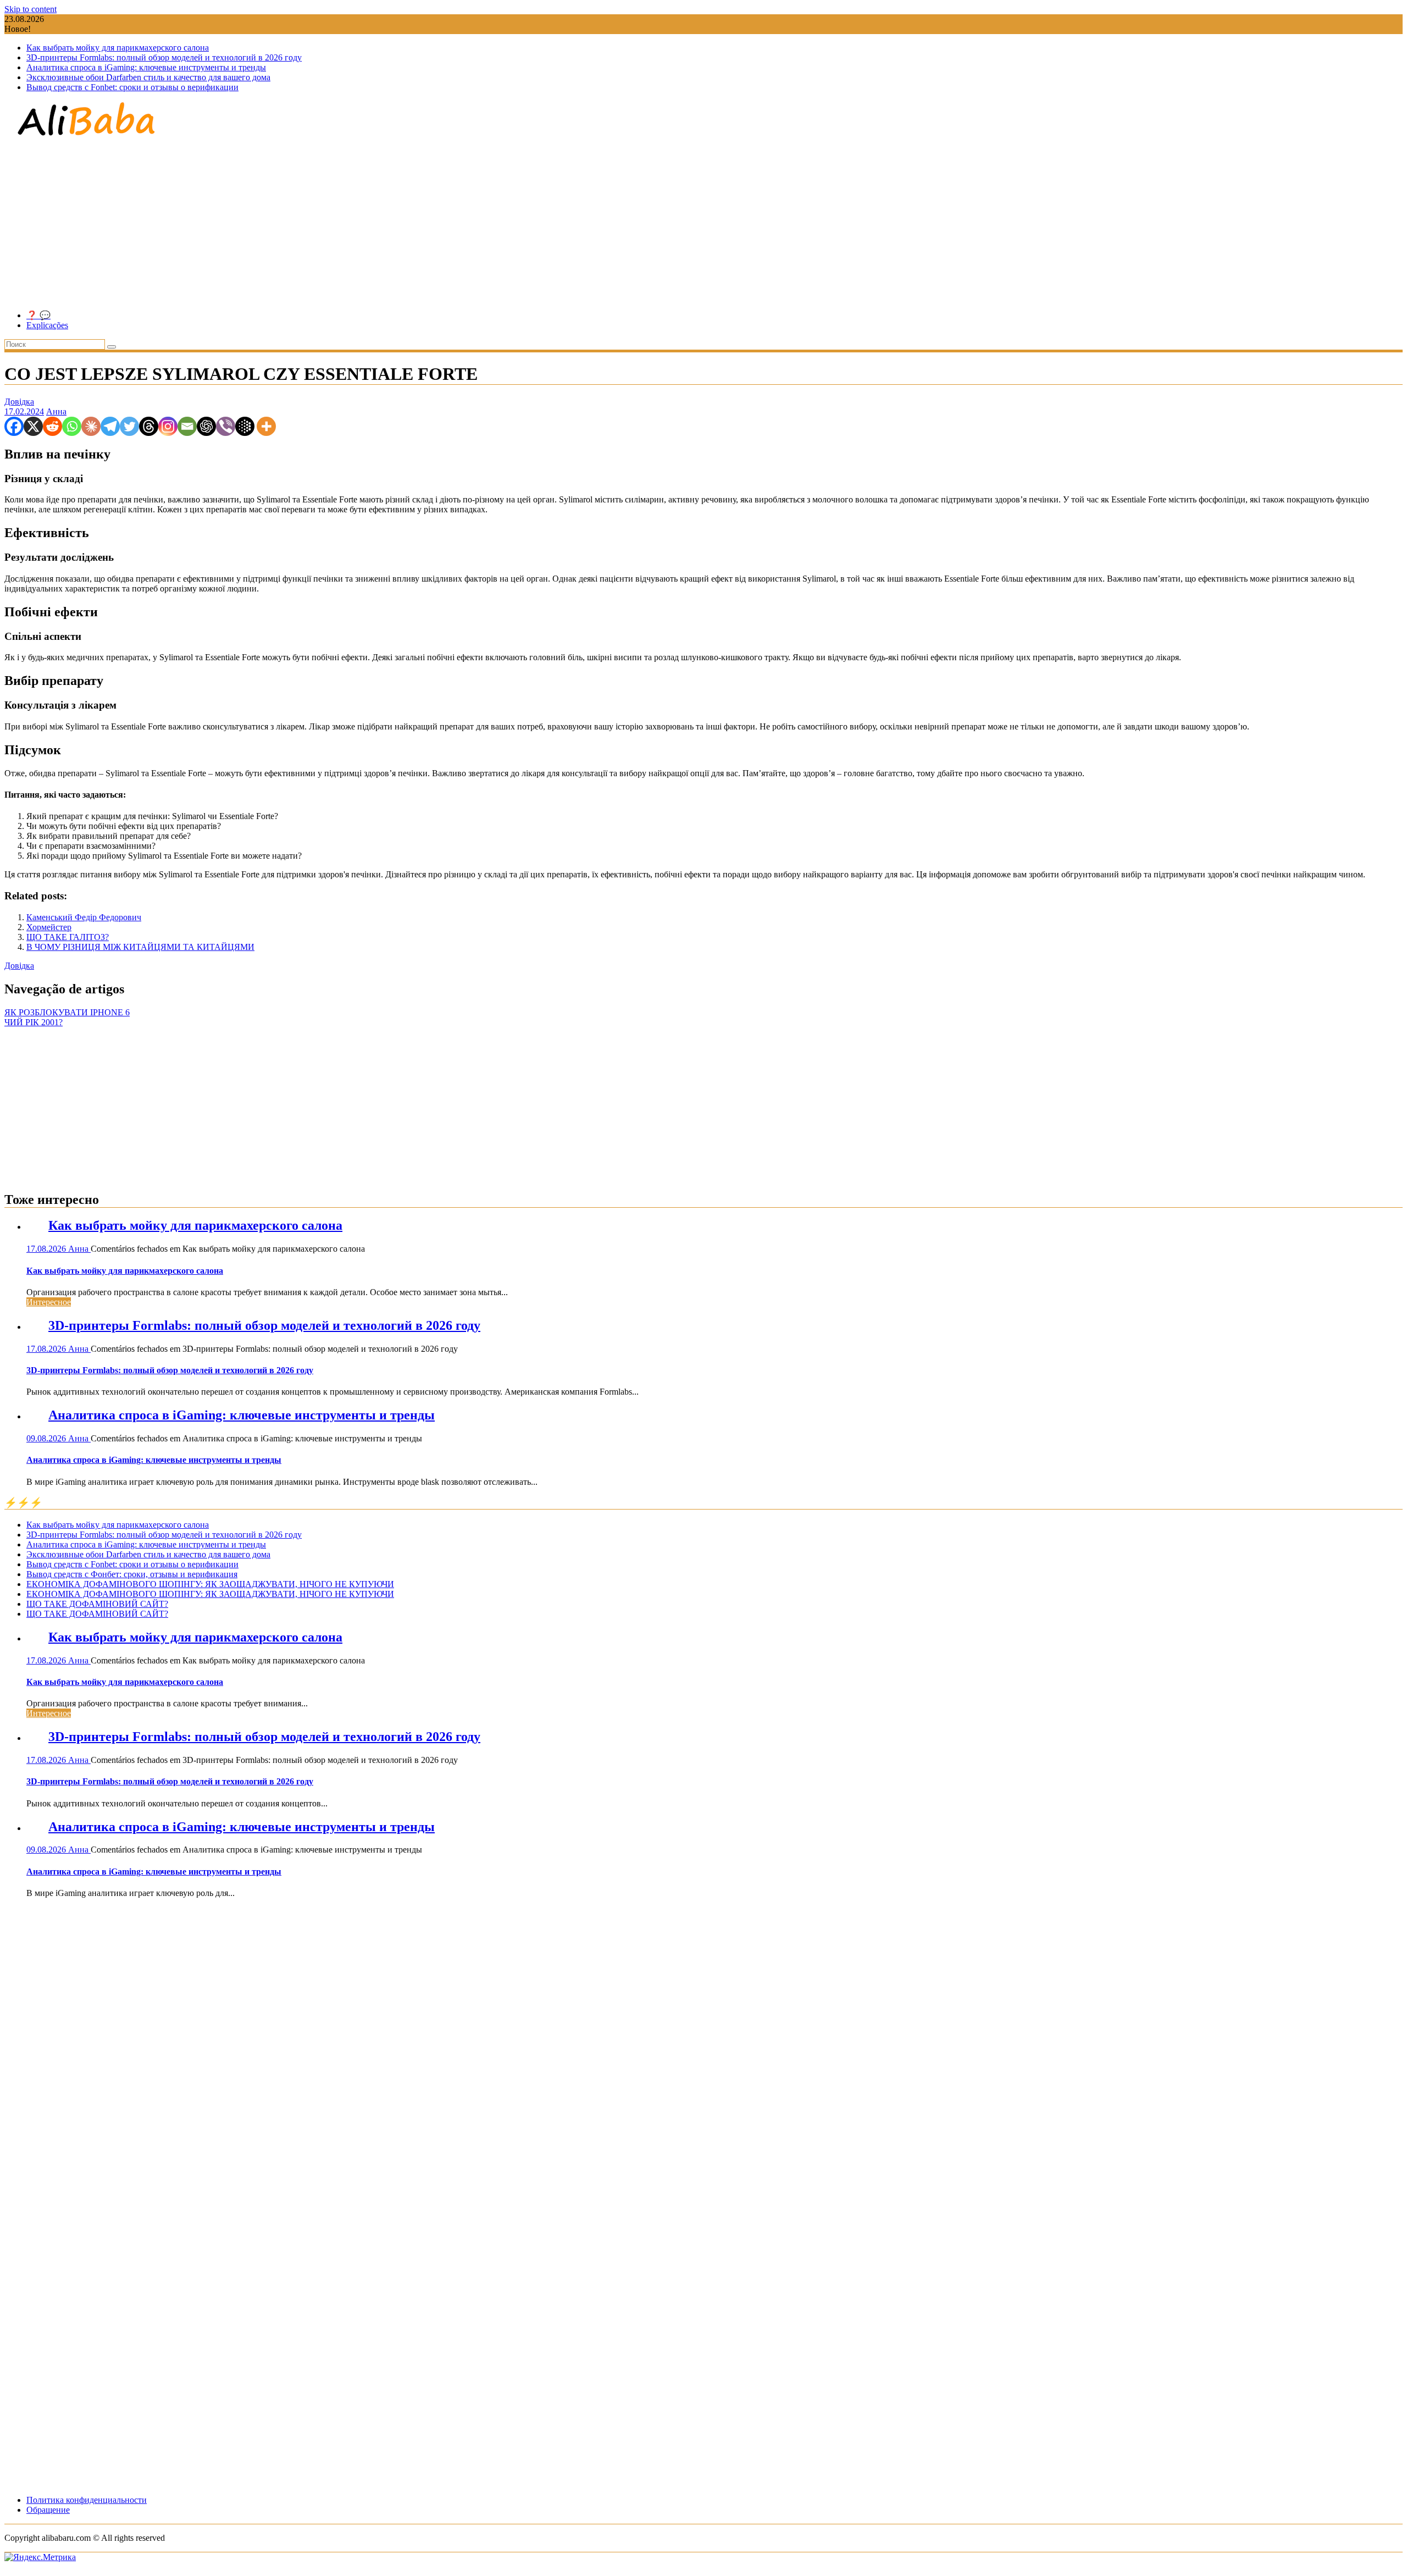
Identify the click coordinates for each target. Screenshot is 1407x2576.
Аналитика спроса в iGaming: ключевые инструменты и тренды (146, 67)
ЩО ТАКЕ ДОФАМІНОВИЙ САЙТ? (97, 1604)
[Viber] (226, 426)
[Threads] (149, 426)
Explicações (47, 325)
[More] (266, 426)
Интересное (49, 1302)
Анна (56, 411)
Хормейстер (49, 927)
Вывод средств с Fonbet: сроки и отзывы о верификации (132, 87)
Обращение (48, 2510)
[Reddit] (52, 426)
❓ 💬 (38, 315)
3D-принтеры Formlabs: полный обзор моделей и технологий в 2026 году (164, 57)
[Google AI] (245, 426)
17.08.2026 (47, 1249)
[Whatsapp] (72, 426)
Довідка (19, 402)
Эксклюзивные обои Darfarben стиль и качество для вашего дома (148, 77)
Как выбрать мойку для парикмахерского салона (118, 48)
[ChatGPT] (206, 426)
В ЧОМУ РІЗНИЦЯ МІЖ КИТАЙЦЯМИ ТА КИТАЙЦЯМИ (140, 947)
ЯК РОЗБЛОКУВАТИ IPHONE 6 (67, 1012)
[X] (33, 426)
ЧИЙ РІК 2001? (34, 1022)
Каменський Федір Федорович (84, 917)
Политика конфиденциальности (87, 2500)
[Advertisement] (703, 224)
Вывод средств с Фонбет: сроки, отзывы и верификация (132, 1574)
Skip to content (31, 9)
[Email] (187, 426)
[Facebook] (14, 426)
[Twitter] (129, 426)
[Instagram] (168, 426)
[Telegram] (110, 426)
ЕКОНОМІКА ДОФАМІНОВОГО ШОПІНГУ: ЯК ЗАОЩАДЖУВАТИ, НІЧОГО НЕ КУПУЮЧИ (210, 1584)
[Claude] (91, 426)
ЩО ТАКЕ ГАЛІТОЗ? (68, 937)
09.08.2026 (47, 1438)
